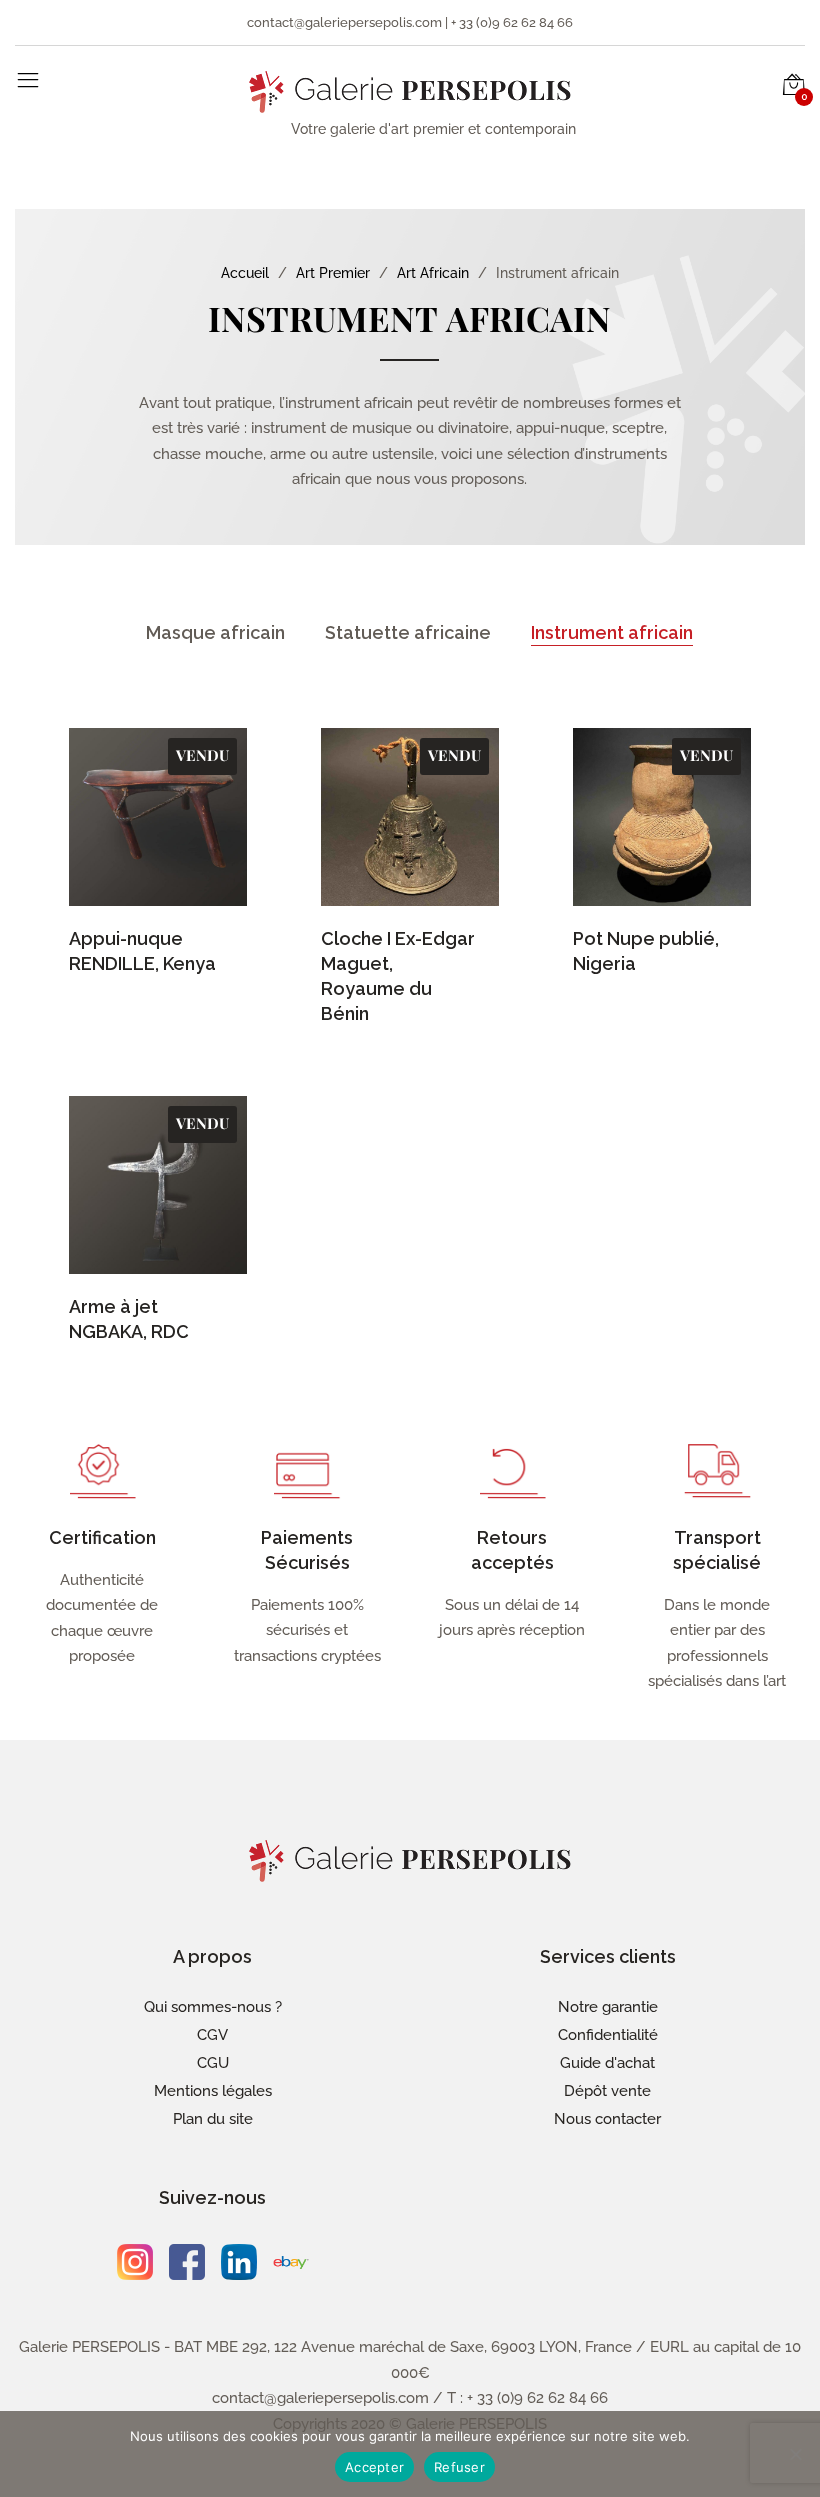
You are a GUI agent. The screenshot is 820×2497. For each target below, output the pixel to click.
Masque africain (215, 632)
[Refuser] (795, 2454)
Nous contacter (607, 2119)
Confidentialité (608, 2035)
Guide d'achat (607, 2063)
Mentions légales (213, 2091)
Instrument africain (612, 632)
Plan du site (213, 2119)
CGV (212, 2035)
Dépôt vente (607, 2091)
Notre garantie (608, 2007)
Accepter (374, 2467)
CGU (213, 2063)
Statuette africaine (408, 632)
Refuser (459, 2467)
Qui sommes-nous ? (213, 2007)
